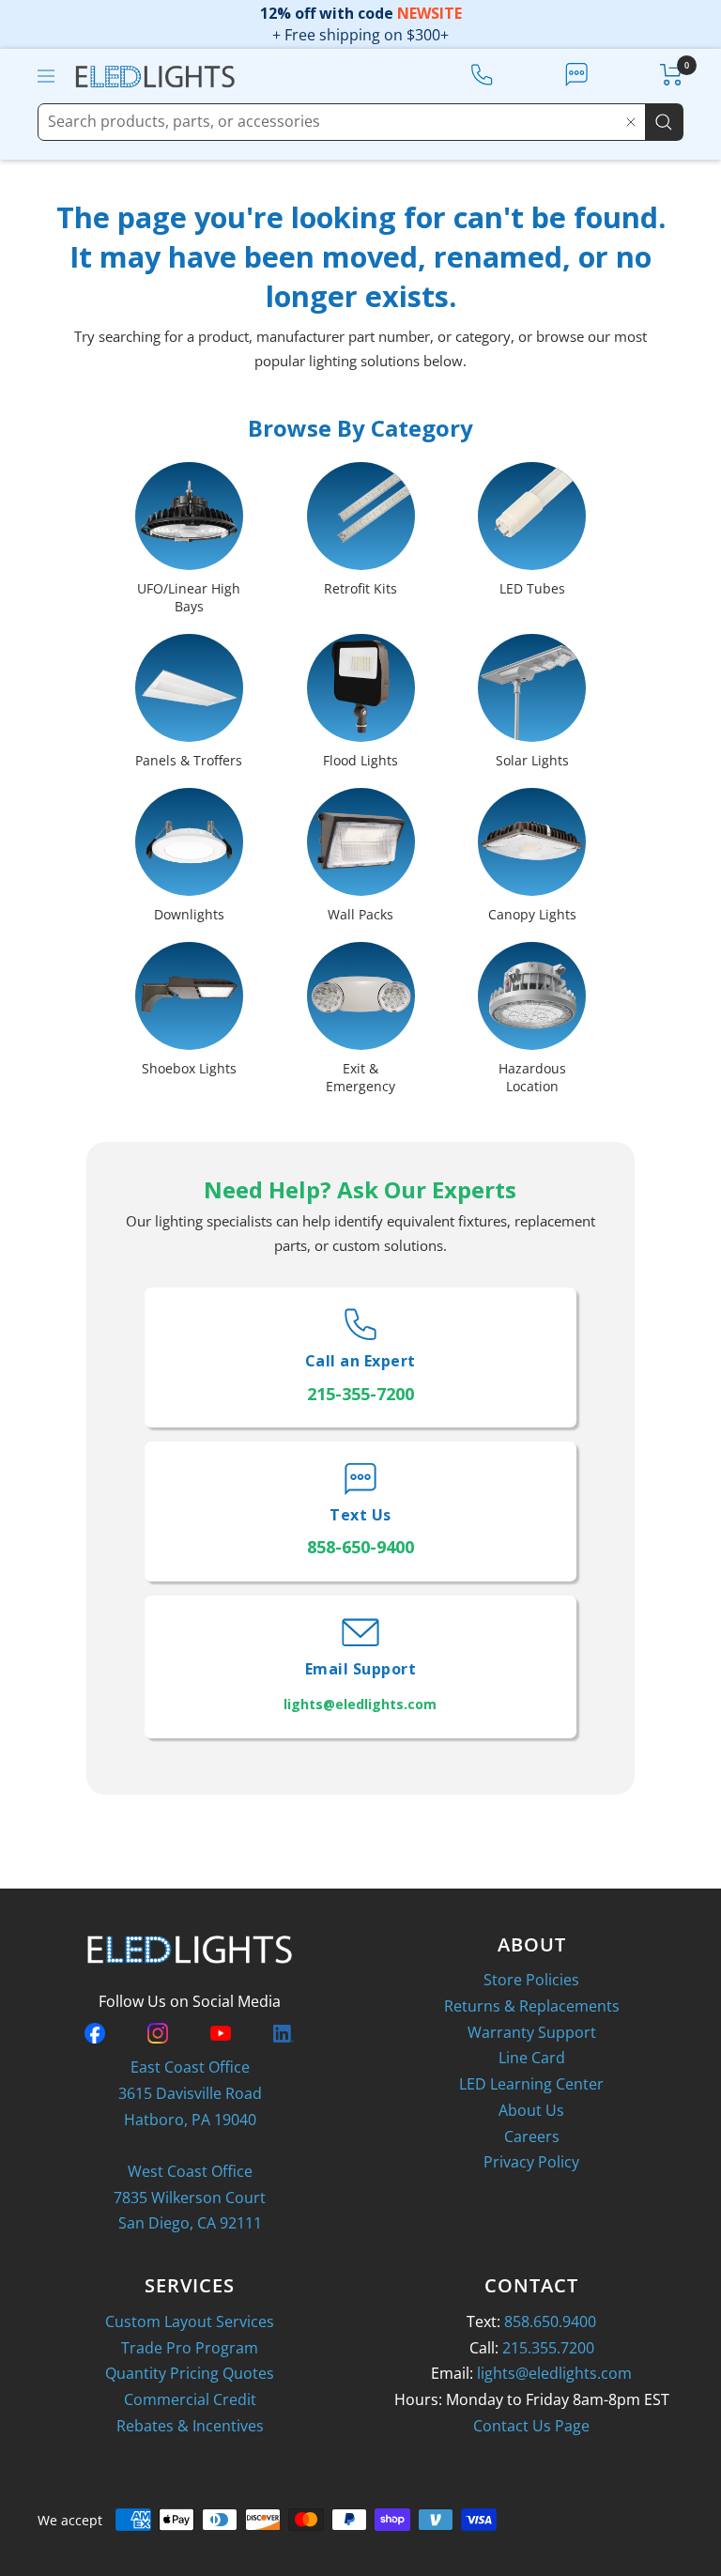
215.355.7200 (548, 2348)
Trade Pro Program (190, 2348)
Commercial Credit (190, 2399)
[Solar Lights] (532, 692)
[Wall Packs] (361, 846)
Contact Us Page (531, 2426)
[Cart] (672, 75)
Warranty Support (532, 2032)
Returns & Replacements (532, 2006)
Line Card (532, 2058)
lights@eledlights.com (554, 2373)
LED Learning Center (531, 2084)
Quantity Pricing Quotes (190, 2373)
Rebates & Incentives (190, 2426)
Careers (532, 2136)
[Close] (631, 122)
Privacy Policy (531, 2162)
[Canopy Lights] (532, 846)
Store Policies (531, 1980)
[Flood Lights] (361, 692)
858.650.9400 (550, 2321)
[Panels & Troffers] (189, 692)
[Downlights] (189, 846)
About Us (531, 2110)
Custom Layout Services (190, 2321)
